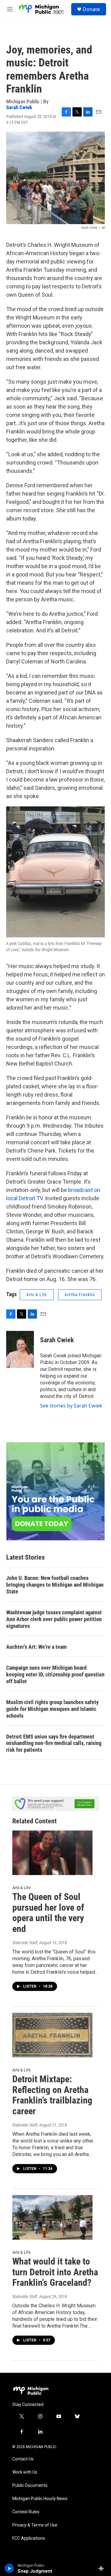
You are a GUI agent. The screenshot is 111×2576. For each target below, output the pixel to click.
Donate (91, 9)
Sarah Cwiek (19, 107)
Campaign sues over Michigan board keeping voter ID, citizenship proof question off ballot (55, 1674)
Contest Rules (26, 2512)
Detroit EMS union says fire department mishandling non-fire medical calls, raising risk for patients (54, 1743)
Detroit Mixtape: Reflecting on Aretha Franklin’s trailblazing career (52, 2095)
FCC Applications (29, 2538)
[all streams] (103, 2568)
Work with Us (25, 2472)
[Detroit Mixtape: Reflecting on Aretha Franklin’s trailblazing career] (52, 2035)
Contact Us (23, 2459)
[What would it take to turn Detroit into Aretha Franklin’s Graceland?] (52, 2217)
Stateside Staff (25, 1943)
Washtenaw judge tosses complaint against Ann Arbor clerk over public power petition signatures (54, 1619)
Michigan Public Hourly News (40, 2499)
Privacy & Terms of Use (35, 2525)
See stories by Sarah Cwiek (71, 1406)
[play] (9, 2568)
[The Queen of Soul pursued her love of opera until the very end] (52, 1853)
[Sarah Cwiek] (20, 1349)
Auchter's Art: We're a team (36, 1647)
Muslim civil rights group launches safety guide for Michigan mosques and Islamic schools (52, 1709)
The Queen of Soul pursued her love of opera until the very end (48, 1913)
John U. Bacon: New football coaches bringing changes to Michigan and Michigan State (55, 1585)
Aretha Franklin (80, 1295)
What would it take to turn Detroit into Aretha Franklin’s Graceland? (55, 2272)
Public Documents (30, 2485)
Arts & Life (37, 1295)
